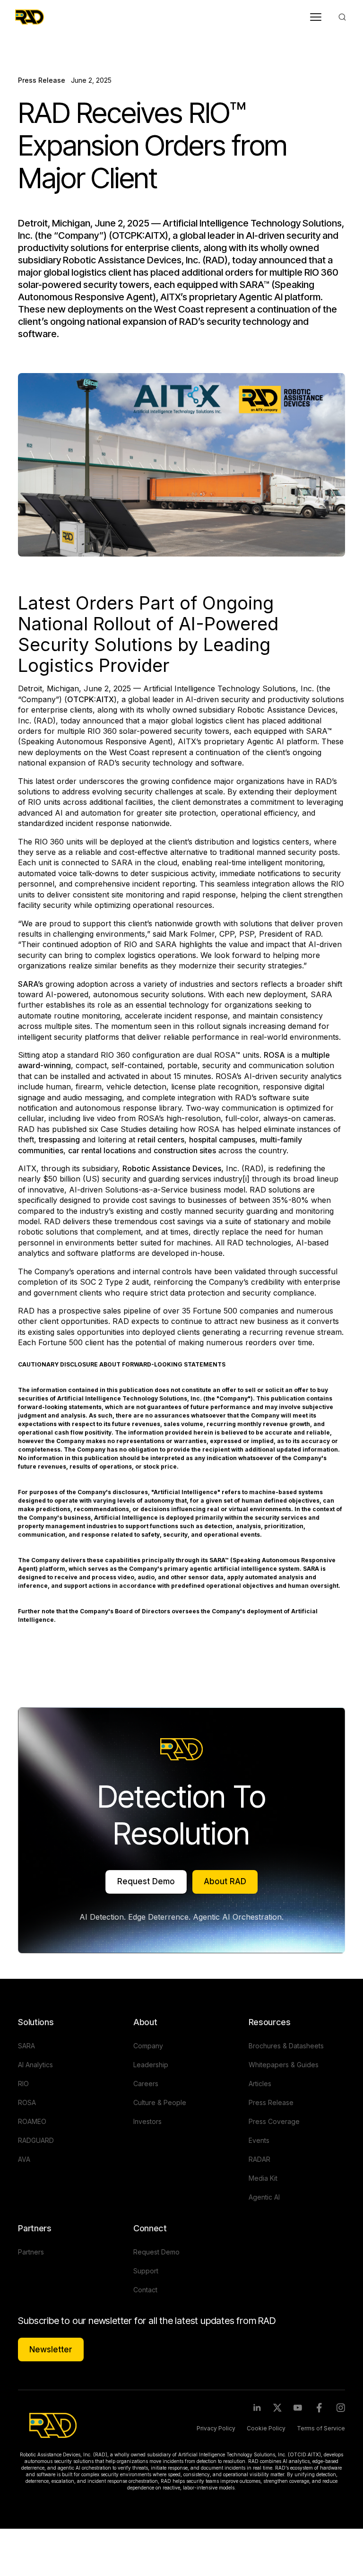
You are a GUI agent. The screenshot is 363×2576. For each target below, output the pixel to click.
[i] (246, 1179)
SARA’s (30, 984)
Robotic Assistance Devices (172, 1168)
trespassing (59, 1140)
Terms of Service (321, 2428)
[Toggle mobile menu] (316, 17)
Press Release (42, 80)
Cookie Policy (266, 2428)
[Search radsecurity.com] (342, 17)
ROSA (274, 1055)
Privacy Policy (216, 2428)
